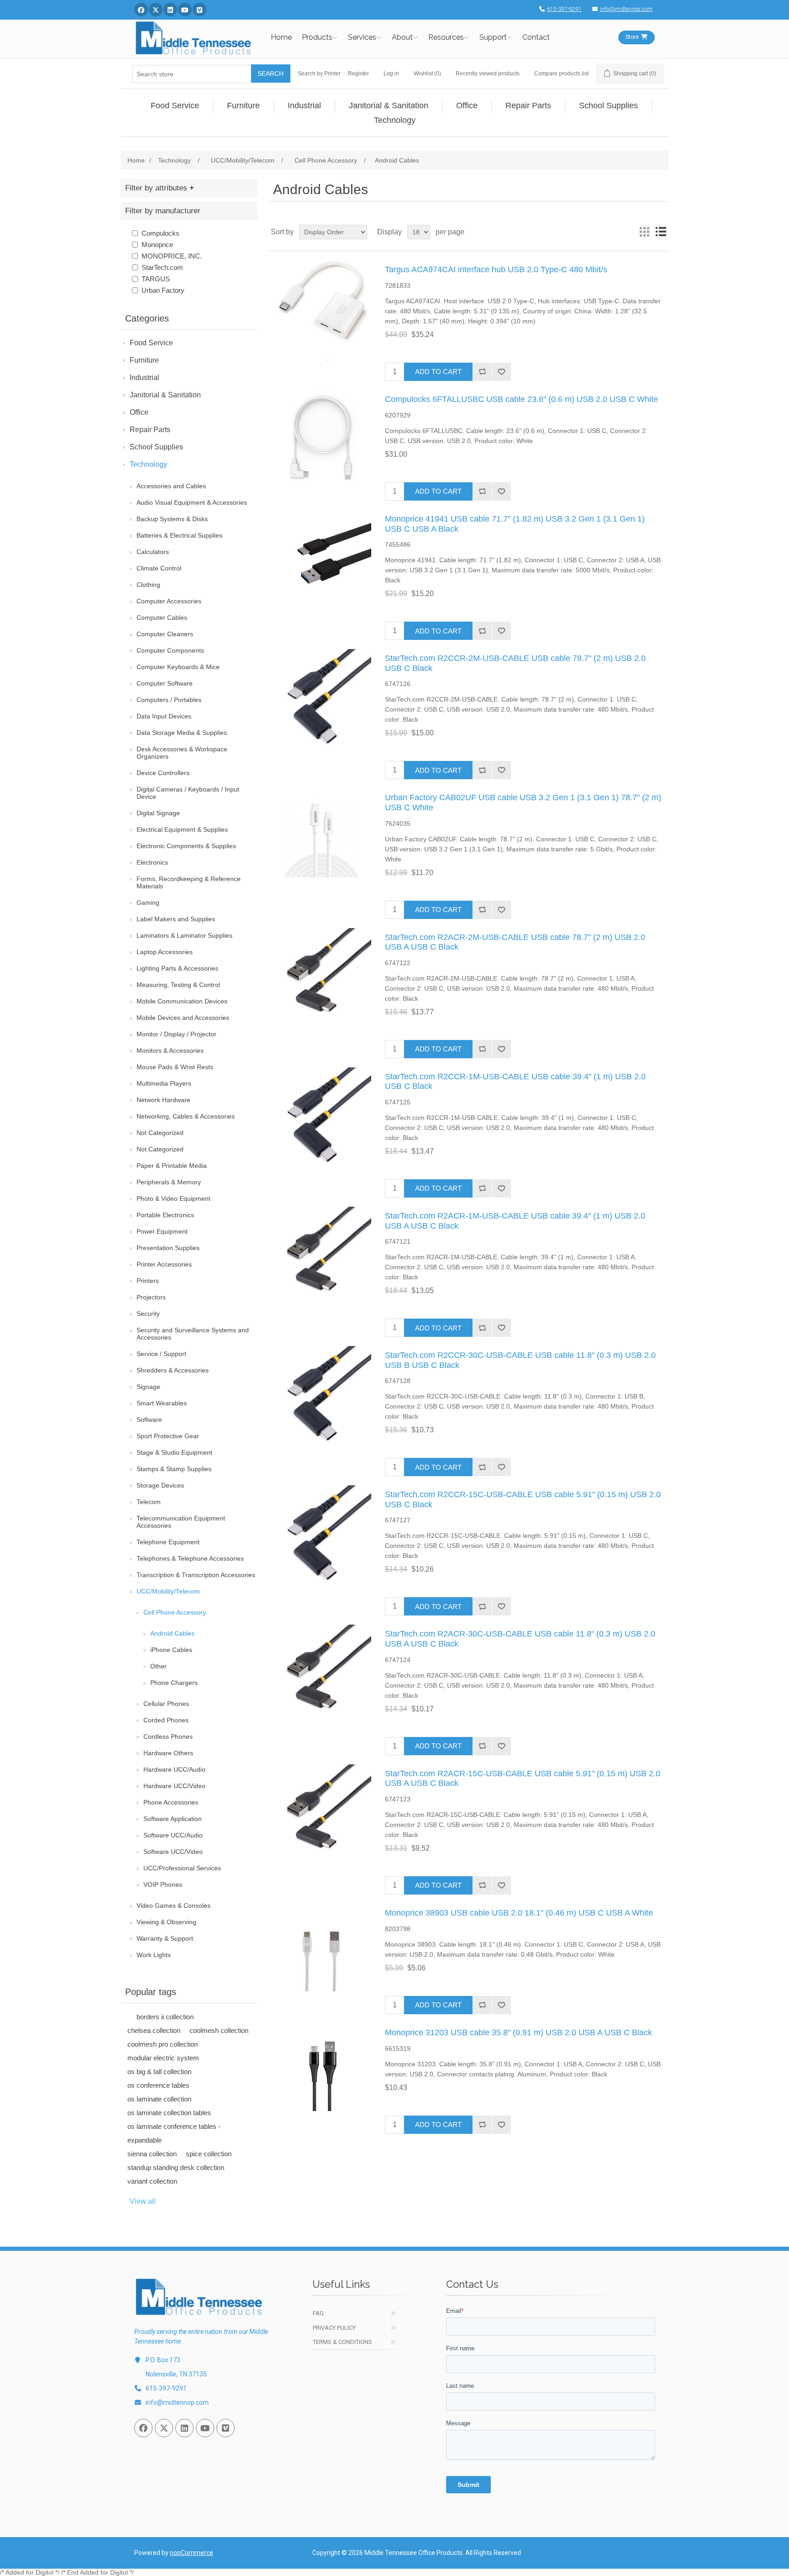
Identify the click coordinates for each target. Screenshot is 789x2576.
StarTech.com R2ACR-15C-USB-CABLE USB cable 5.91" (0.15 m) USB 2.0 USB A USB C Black (523, 1779)
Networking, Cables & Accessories (186, 1116)
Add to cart (438, 372)
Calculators (153, 552)
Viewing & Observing (166, 1922)
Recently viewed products (488, 74)
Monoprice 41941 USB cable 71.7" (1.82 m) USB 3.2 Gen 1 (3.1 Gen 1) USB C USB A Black (515, 524)
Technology (148, 464)
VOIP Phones (163, 1884)
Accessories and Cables (171, 486)
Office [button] (467, 106)
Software (149, 1420)
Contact (536, 37)
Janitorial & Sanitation (165, 395)
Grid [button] (644, 232)
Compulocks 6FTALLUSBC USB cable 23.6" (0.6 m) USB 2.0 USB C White (521, 399)
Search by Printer (319, 74)
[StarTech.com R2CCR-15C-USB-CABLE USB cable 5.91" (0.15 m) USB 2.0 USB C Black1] (321, 1536)
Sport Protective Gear (168, 1436)
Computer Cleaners (165, 634)
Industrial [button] (304, 106)
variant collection (152, 2181)
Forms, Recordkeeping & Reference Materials (189, 882)
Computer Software (165, 683)
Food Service (151, 343)
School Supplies (156, 447)
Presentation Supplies (168, 1248)
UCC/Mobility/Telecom (168, 1591)
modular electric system (163, 2058)
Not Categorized (160, 1133)
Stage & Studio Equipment (174, 1452)
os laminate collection (159, 2099)
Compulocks (160, 233)
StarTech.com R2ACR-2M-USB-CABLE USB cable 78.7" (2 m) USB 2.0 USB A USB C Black (515, 942)
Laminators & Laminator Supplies (184, 935)
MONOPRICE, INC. (172, 256)
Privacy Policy (334, 2328)
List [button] (661, 232)
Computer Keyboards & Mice (178, 667)
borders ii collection (165, 2017)
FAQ (318, 2313)
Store (632, 37)
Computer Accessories (169, 601)
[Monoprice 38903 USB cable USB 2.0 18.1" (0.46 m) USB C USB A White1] (321, 1954)
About (402, 37)
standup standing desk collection (176, 2167)
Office (139, 412)
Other (158, 1666)
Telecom (149, 1502)
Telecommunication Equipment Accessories (181, 1522)
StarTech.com (162, 267)
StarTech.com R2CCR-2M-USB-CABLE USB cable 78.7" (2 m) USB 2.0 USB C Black (515, 663)
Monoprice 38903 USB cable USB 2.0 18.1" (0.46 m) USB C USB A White (519, 1913)
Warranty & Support (165, 1938)
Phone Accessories (171, 1802)
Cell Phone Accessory (175, 1612)
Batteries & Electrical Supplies (179, 535)
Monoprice (157, 245)
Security (148, 1314)
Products (317, 37)
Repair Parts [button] (528, 106)
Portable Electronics (165, 1215)
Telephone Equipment (168, 1542)
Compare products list (561, 74)
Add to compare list (482, 372)
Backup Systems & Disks (172, 519)
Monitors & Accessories (170, 1050)
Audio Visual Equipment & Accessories (192, 502)
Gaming (148, 903)
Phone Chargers (174, 1683)
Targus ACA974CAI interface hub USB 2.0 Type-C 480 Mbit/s (496, 269)
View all (143, 2201)
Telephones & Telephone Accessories (190, 1558)
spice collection (209, 2154)
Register (358, 74)
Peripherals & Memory (169, 1182)
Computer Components (170, 650)
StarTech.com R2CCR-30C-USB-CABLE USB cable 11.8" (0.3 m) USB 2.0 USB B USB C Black (520, 1360)
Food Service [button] (175, 106)
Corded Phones (166, 1720)
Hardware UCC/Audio (174, 1769)
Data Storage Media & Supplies (182, 733)
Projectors (151, 1297)
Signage (148, 1387)
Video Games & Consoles (174, 1906)
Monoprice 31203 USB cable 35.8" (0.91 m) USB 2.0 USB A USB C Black (518, 2032)
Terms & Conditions (342, 2342)
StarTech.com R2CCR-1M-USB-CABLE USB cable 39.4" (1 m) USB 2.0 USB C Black (515, 1082)
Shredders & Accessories (173, 1370)
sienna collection (152, 2154)
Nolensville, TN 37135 (176, 2374)
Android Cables (172, 1633)
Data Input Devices (164, 716)
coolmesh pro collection (163, 2044)
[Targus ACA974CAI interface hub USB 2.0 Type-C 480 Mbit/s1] (321, 311)
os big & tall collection (159, 2072)
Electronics (152, 862)
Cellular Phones (166, 1704)
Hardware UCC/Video (174, 1786)
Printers (148, 1281)
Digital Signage (158, 813)
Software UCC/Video (173, 1852)
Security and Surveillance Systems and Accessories (193, 1334)
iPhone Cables (171, 1650)
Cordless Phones (168, 1737)
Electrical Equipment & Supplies (182, 829)
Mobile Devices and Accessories (183, 1018)
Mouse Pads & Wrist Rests (175, 1067)
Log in (391, 74)
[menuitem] (175, 106)
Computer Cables (162, 618)
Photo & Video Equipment (174, 1198)
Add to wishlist (501, 372)
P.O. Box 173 (163, 2360)
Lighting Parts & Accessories (177, 968)
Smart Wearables (162, 1403)
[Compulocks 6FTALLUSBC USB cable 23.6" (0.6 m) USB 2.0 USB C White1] (321, 440)
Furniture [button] (243, 106)
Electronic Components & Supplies (186, 846)
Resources (446, 37)
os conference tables (158, 2085)
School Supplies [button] (608, 106)
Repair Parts (150, 430)
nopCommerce (192, 2553)
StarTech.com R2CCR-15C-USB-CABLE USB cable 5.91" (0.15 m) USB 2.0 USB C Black (523, 1499)
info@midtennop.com (626, 9)
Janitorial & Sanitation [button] (389, 106)
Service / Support (161, 1354)
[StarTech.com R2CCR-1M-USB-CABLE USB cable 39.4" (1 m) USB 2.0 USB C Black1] (321, 1118)
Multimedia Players (164, 1083)
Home (281, 37)
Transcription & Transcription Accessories (196, 1575)
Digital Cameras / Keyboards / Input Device (188, 793)
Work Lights (154, 1955)
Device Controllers (163, 773)
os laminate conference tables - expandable (174, 2133)
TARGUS (156, 279)
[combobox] (192, 74)
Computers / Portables (169, 700)
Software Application (173, 1819)
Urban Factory (163, 290)
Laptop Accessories (165, 952)
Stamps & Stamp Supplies (174, 1469)
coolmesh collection (219, 2030)
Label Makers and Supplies (176, 919)
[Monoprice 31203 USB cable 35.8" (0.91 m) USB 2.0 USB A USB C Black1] (321, 2074)
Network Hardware (163, 1100)
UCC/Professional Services (182, 1868)
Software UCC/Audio (173, 1835)
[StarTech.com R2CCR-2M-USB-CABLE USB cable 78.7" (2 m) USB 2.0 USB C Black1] (321, 699)
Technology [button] (395, 120)
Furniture (144, 360)
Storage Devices (160, 1485)
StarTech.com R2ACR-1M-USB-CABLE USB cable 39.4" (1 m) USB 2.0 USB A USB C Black (515, 1221)
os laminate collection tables (169, 2113)
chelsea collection (154, 2030)
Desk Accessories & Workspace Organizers (182, 753)
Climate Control (159, 568)
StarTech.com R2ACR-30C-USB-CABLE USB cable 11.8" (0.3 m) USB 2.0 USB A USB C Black (520, 1639)
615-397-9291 (564, 9)
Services (362, 37)
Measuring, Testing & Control (178, 985)
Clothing (148, 585)
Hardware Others (168, 1753)
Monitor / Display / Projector (176, 1034)
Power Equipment (162, 1231)
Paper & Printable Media (172, 1166)
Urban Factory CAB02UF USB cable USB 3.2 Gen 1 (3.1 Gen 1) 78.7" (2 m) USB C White (523, 802)
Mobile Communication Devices (182, 1001)
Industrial (145, 377)
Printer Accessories (164, 1264)
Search (271, 74)
